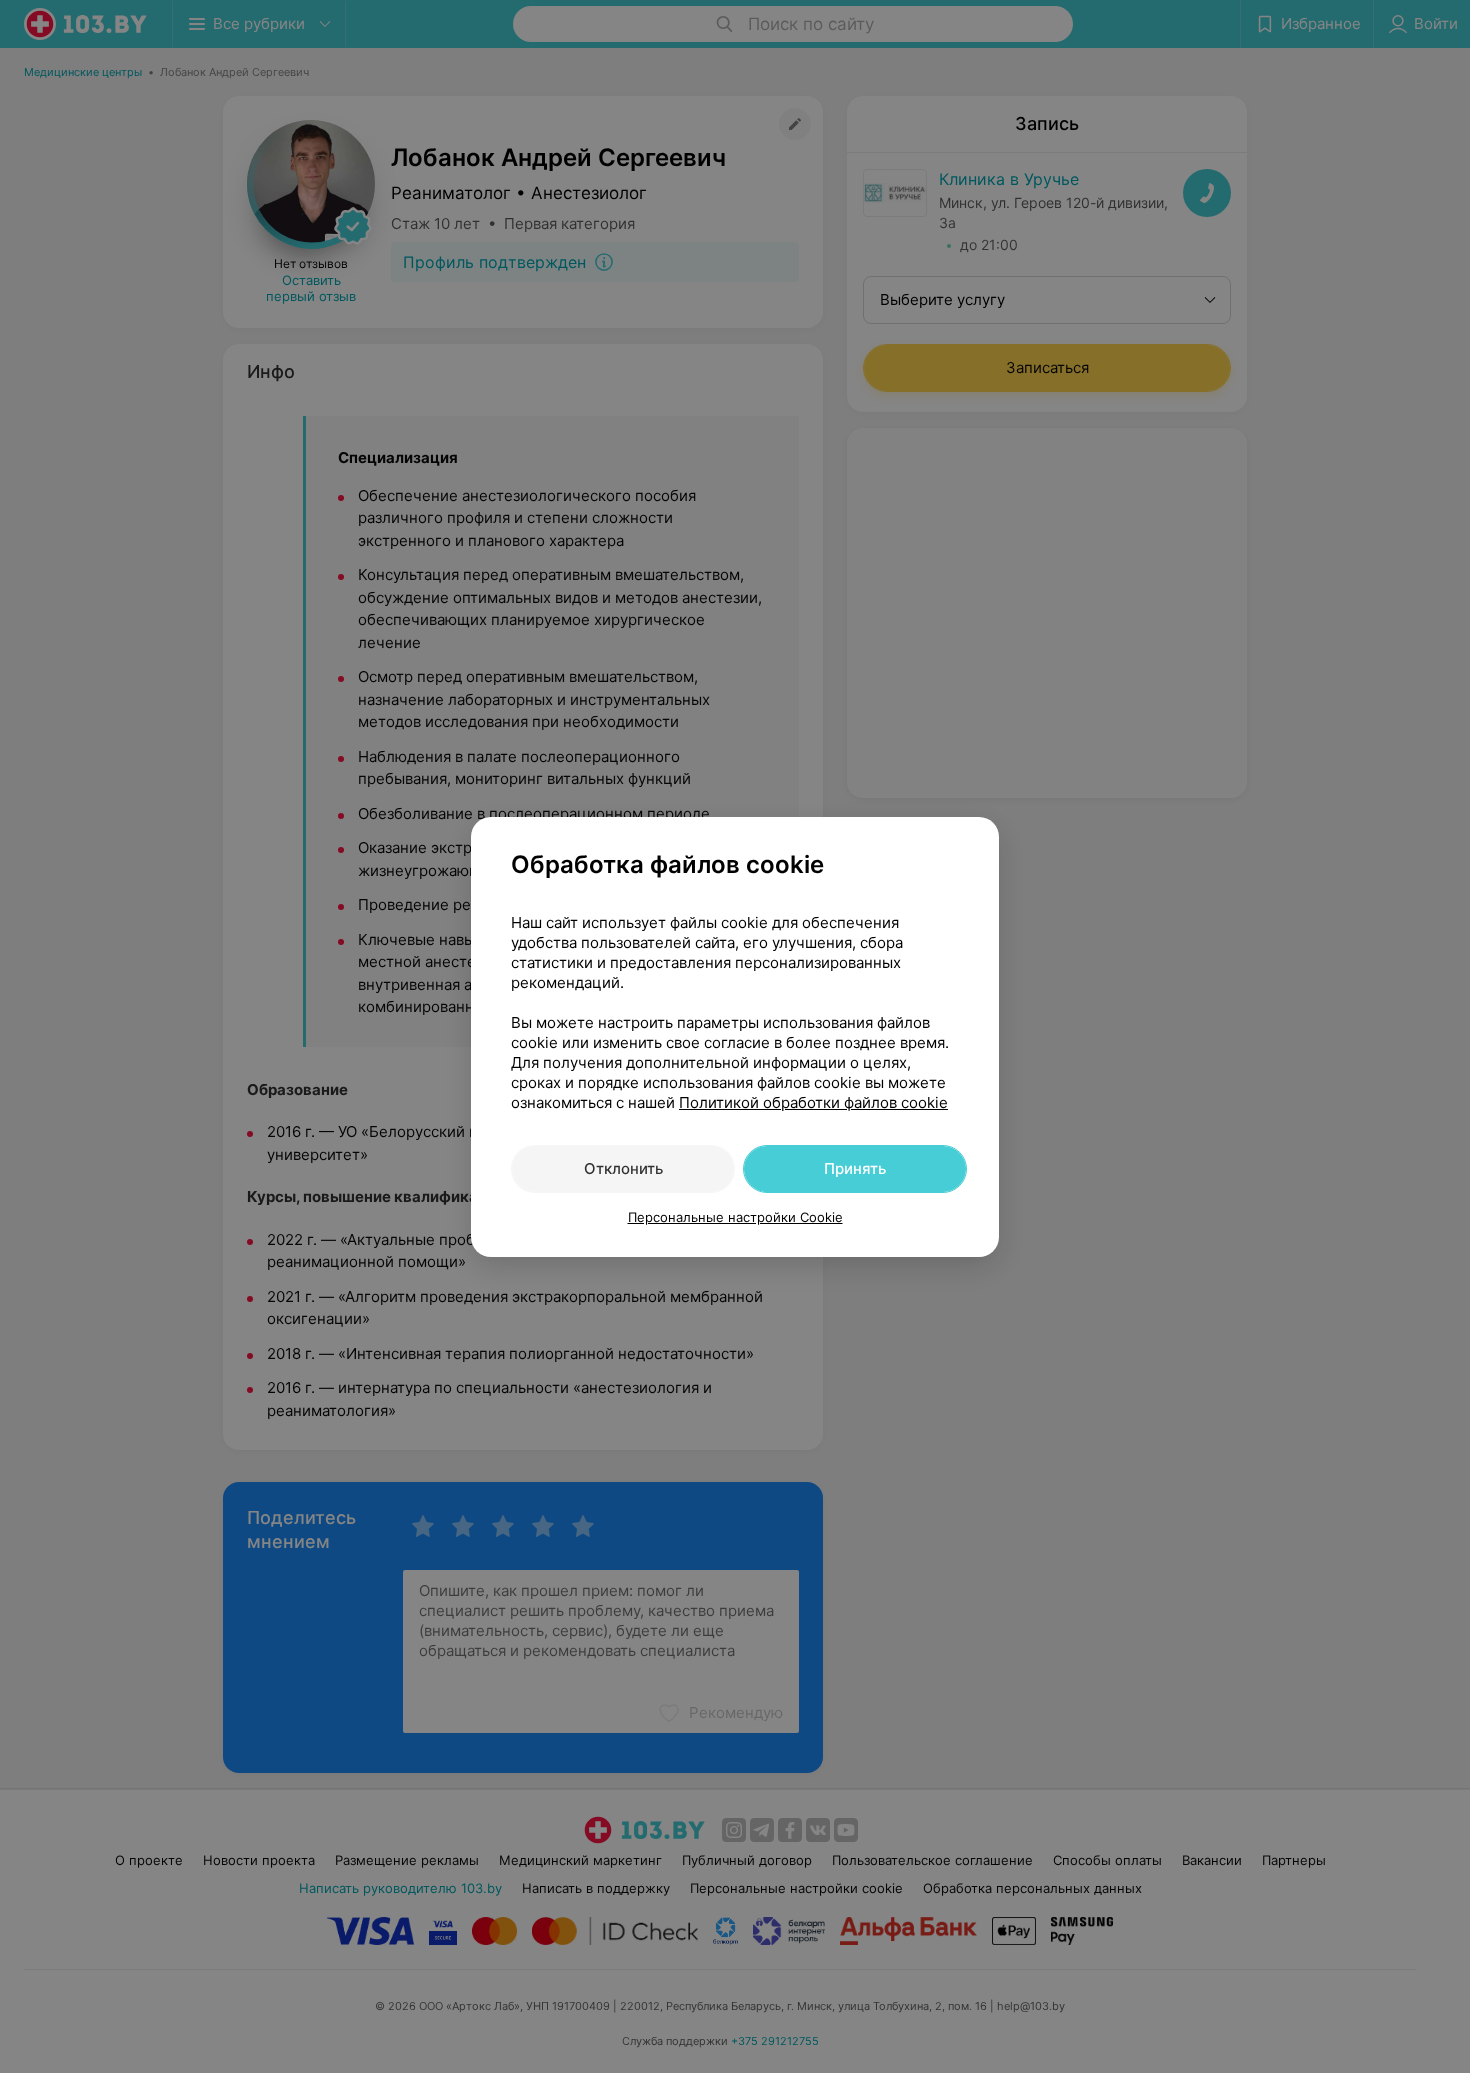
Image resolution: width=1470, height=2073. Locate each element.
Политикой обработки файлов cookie (813, 1102)
